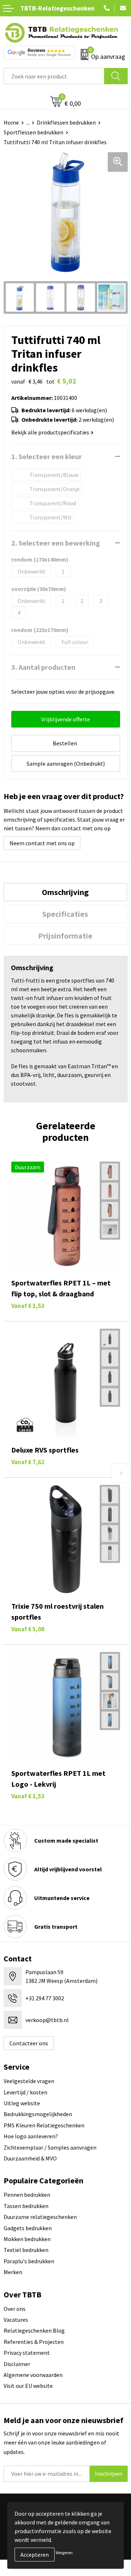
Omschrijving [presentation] (65, 892)
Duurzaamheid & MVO (30, 2158)
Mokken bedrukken (27, 2239)
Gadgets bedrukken (28, 2228)
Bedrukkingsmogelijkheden (38, 2114)
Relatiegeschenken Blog (34, 2330)
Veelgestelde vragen (29, 2081)
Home (11, 122)
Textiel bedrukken (26, 2250)
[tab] (65, 892)
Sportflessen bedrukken (33, 132)
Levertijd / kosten (25, 2092)
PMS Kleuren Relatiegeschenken (44, 2125)
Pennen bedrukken (27, 2195)
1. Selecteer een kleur (47, 456)
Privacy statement (27, 2353)
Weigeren (64, 2553)
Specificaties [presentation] (65, 914)
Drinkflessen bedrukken (66, 122)
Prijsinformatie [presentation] (65, 936)
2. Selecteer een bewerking (56, 543)
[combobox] (54, 76)
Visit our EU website (28, 2386)
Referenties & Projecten (34, 2342)
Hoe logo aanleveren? (31, 2136)
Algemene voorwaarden (33, 2375)
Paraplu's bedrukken (29, 2261)
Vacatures (16, 2320)
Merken (13, 2272)
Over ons (15, 2309)
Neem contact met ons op (42, 843)
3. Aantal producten (43, 667)
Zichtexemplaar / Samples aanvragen (50, 2147)
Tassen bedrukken (26, 2206)
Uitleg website (22, 2103)
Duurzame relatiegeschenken (40, 2217)
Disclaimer (17, 2364)
